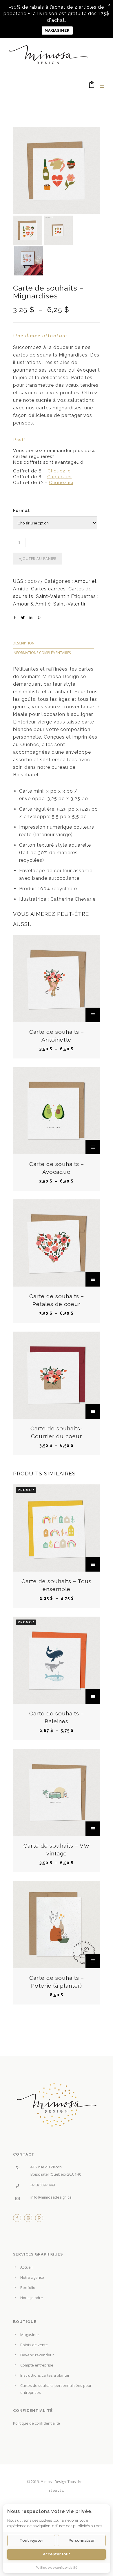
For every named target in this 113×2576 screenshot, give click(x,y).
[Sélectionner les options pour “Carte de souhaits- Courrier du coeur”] (93, 1411)
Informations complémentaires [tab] (42, 653)
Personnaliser (82, 2540)
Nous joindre (32, 2298)
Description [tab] (24, 643)
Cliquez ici (60, 471)
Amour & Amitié (32, 604)
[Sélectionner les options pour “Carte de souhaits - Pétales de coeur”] (93, 1279)
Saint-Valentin (53, 596)
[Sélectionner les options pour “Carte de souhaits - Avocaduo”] (93, 1147)
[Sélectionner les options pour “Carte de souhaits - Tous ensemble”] (93, 1564)
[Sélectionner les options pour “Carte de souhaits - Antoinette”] (93, 1015)
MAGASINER (57, 30)
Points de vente (34, 2345)
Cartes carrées (48, 589)
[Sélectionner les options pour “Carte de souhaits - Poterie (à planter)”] (93, 1961)
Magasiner (30, 2335)
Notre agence (32, 2277)
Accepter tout (57, 2554)
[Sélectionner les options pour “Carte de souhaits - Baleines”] (93, 1697)
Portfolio (28, 2287)
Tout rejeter (31, 2540)
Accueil (26, 2267)
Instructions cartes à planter (45, 2375)
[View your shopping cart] (92, 86)
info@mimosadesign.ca (51, 2197)
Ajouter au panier (38, 559)
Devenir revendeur (37, 2355)
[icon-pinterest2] (39, 2219)
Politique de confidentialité (37, 2423)
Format (21, 510)
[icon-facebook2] (19, 2219)
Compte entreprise (37, 2365)
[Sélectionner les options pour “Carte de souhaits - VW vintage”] (93, 1829)
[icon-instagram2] (30, 2219)
